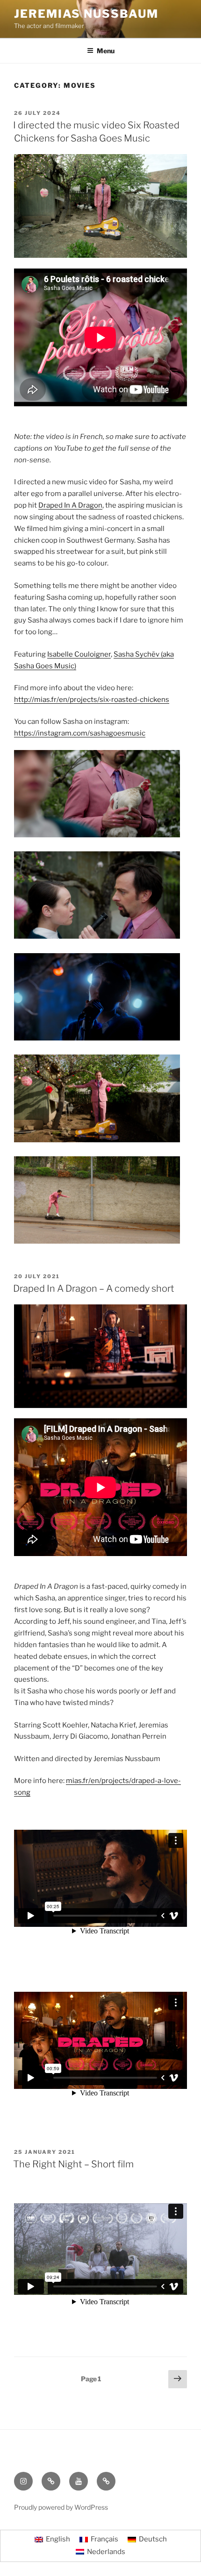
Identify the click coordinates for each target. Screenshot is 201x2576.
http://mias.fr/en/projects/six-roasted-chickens (92, 700)
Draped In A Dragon (70, 505)
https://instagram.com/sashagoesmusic (80, 733)
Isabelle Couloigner (79, 654)
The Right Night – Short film (73, 2164)
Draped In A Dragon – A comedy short (94, 1288)
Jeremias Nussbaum (86, 14)
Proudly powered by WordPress (61, 2507)
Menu (106, 51)
